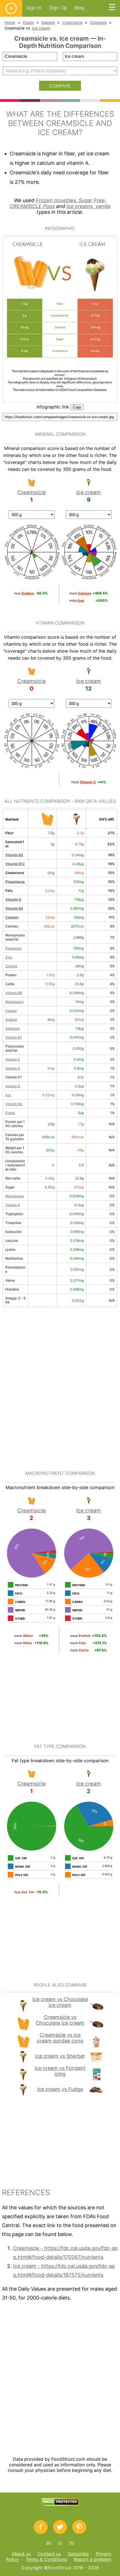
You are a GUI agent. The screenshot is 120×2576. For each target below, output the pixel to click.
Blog (79, 8)
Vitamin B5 (14, 908)
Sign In (34, 8)
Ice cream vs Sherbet (60, 2056)
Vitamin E (13, 1059)
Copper (11, 1011)
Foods (28, 22)
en (49, 2543)
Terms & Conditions (46, 2559)
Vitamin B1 (14, 1037)
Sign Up (58, 8)
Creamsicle (72, 22)
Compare (98, 22)
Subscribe (78, 2554)
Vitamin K (13, 1205)
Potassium (13, 948)
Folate (10, 1113)
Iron (8, 1095)
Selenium (13, 1028)
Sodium (11, 1019)
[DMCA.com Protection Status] (60, 2504)
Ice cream (41, 28)
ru (60, 2543)
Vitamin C (13, 1068)
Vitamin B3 (14, 1104)
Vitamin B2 (14, 855)
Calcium (12, 917)
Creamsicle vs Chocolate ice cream (60, 2020)
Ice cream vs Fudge (60, 2089)
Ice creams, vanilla (88, 206)
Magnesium (14, 1002)
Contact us (49, 2554)
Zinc (9, 957)
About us (21, 2554)
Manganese (15, 1196)
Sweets (48, 22)
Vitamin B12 (15, 864)
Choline (11, 966)
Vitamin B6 (14, 993)
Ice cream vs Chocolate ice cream (60, 2002)
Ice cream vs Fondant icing (60, 2071)
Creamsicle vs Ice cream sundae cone (60, 2038)
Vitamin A (13, 899)
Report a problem (93, 2559)
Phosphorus (15, 882)
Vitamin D (13, 1086)
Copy (77, 407)
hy (72, 2543)
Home (10, 22)
